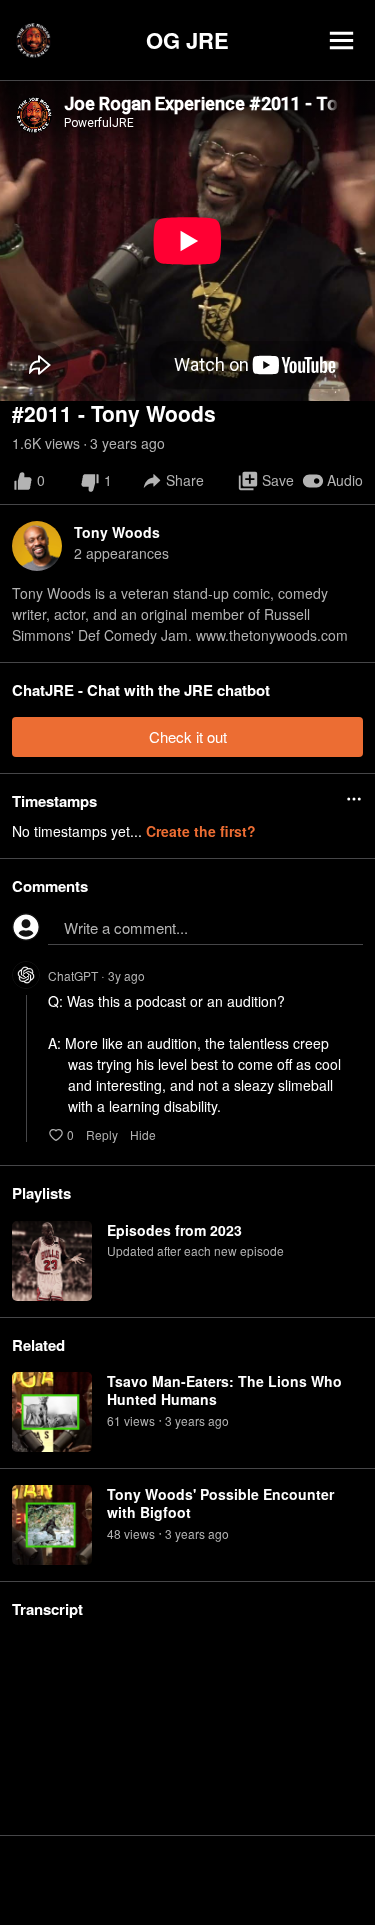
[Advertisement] (187, 1880)
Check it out (188, 736)
